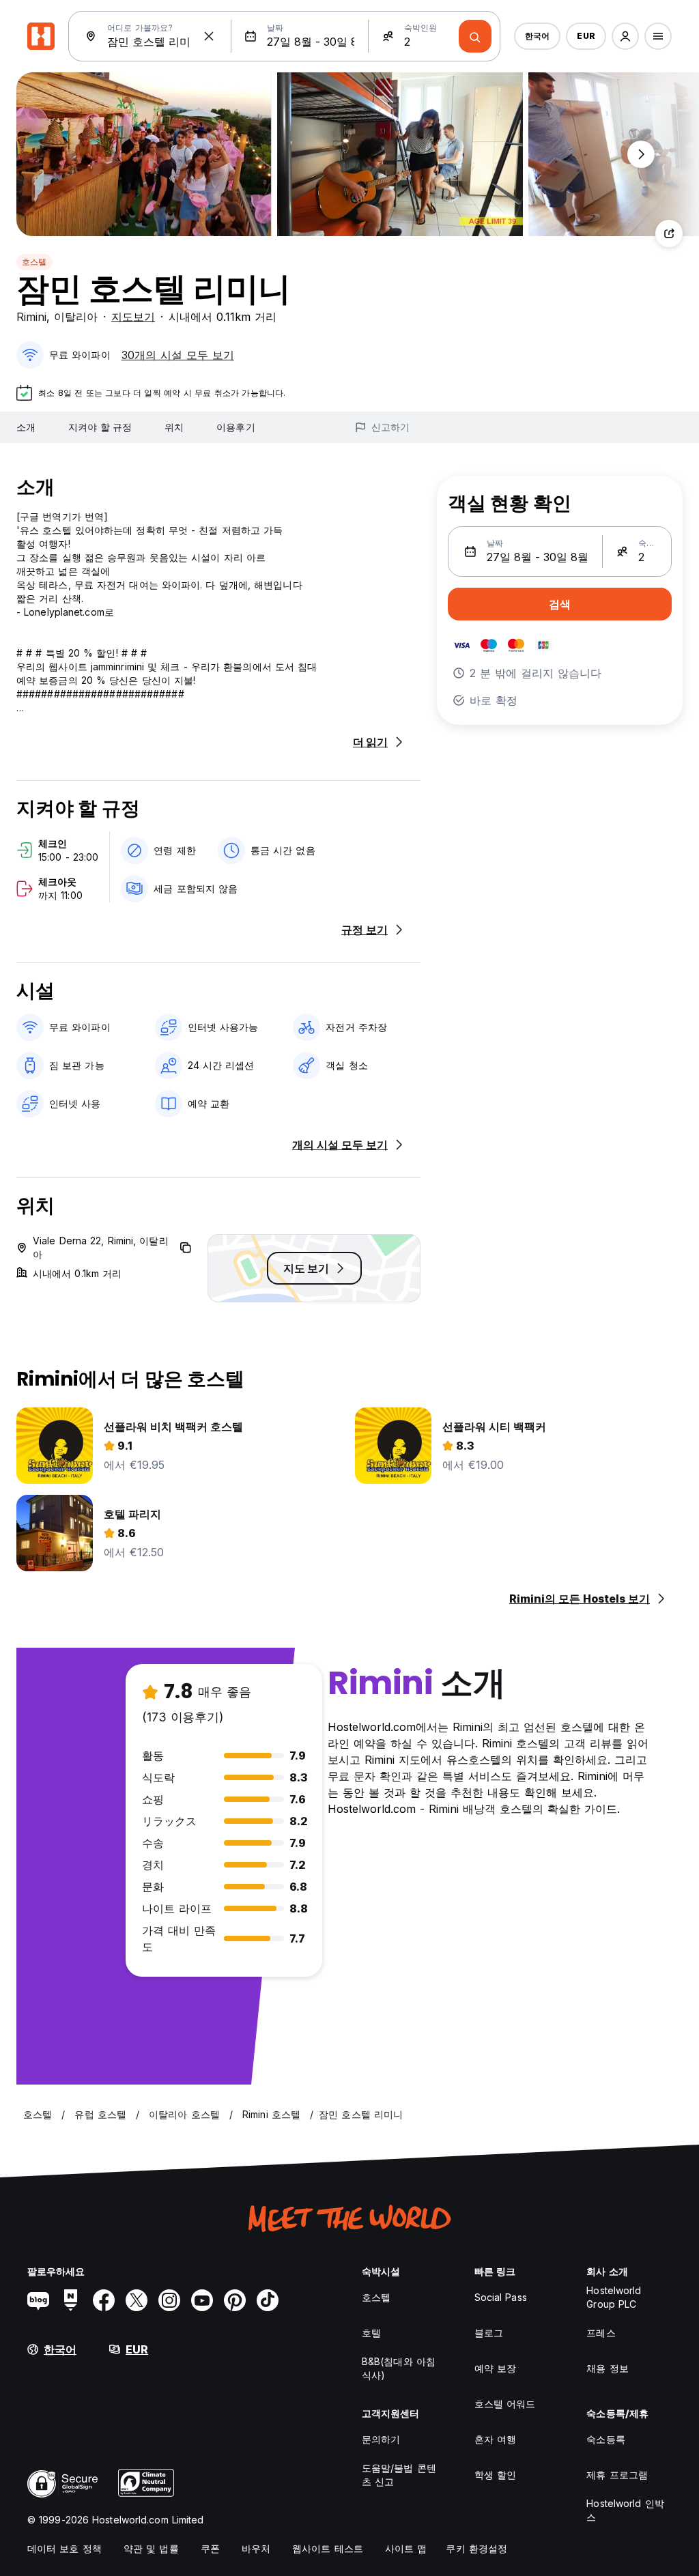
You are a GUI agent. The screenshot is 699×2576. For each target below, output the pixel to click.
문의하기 (381, 2439)
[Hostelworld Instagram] (169, 2300)
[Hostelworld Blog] (38, 2300)
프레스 (601, 2333)
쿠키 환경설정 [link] (476, 2548)
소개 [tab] (26, 427)
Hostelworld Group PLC (614, 2297)
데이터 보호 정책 (65, 2548)
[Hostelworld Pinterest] (235, 2300)
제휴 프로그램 (617, 2475)
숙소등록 (605, 2439)
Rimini (31, 317)
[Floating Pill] (641, 154)
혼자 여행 (496, 2439)
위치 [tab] (174, 427)
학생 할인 (496, 2475)
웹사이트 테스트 (328, 2548)
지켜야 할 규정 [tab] (100, 427)
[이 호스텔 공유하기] (669, 233)
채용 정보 (608, 2368)
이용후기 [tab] (236, 427)
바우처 (256, 2548)
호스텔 (34, 262)
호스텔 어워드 (505, 2404)
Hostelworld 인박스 (625, 2510)
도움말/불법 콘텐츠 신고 (399, 2475)
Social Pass (501, 2297)
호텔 (371, 2333)
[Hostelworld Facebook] (104, 2300)
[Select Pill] (625, 36)
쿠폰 (210, 2548)
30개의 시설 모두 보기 (178, 355)
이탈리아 (76, 317)
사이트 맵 (406, 2548)
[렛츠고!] (475, 36)
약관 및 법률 (151, 2548)
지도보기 (133, 317)
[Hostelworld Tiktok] (268, 2300)
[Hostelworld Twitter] (137, 2300)
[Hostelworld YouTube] (202, 2300)
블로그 (489, 2333)
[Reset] (209, 36)
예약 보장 (496, 2368)
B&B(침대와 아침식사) (399, 2368)
